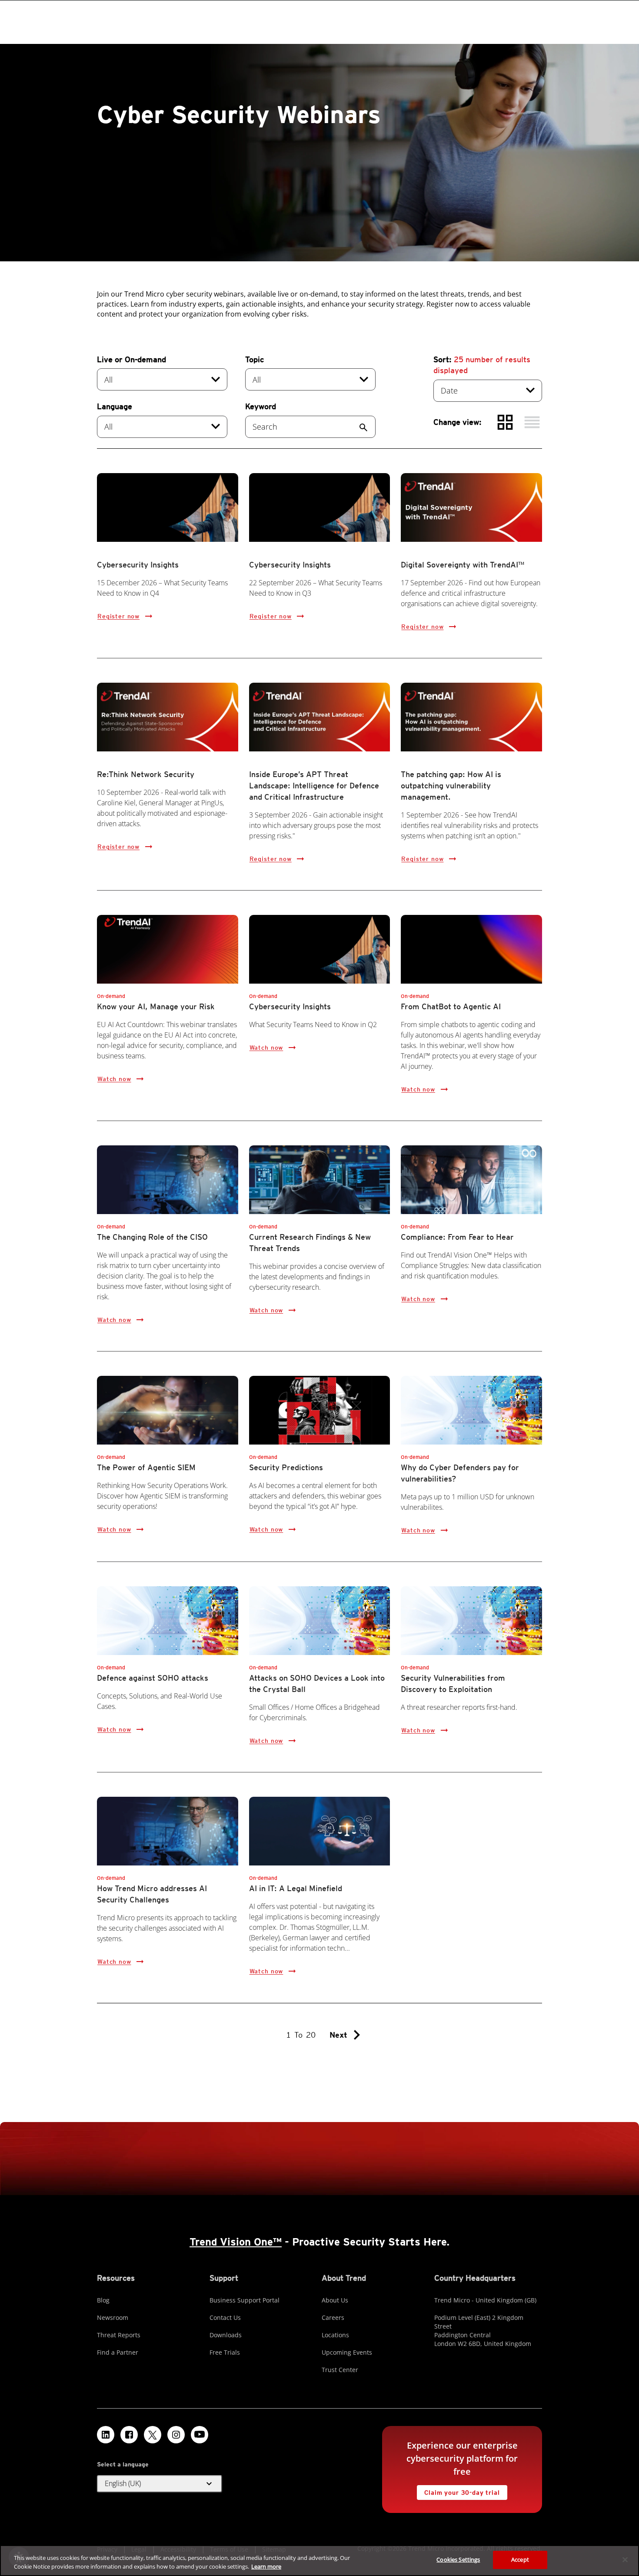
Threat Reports (119, 2335)
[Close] (625, 2559)
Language (115, 406)
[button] (160, 2484)
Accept (520, 2559)
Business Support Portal (245, 2300)
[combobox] (162, 379)
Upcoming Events (347, 2352)
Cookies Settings (458, 2559)
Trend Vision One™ (236, 2242)
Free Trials (225, 2352)
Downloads (226, 2335)
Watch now (114, 1079)
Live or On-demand (131, 359)
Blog (103, 2300)
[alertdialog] (319, 2561)
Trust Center (340, 2370)
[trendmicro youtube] (200, 2435)
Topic (255, 359)
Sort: (482, 365)
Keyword (261, 406)
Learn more (266, 2566)
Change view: (458, 422)
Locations (335, 2335)
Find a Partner (118, 2352)
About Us (335, 2300)
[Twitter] (153, 2435)
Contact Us (225, 2317)
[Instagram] (176, 2435)
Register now (118, 616)
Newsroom (113, 2317)
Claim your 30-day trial (458, 2491)
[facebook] (129, 2435)
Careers (333, 2317)
